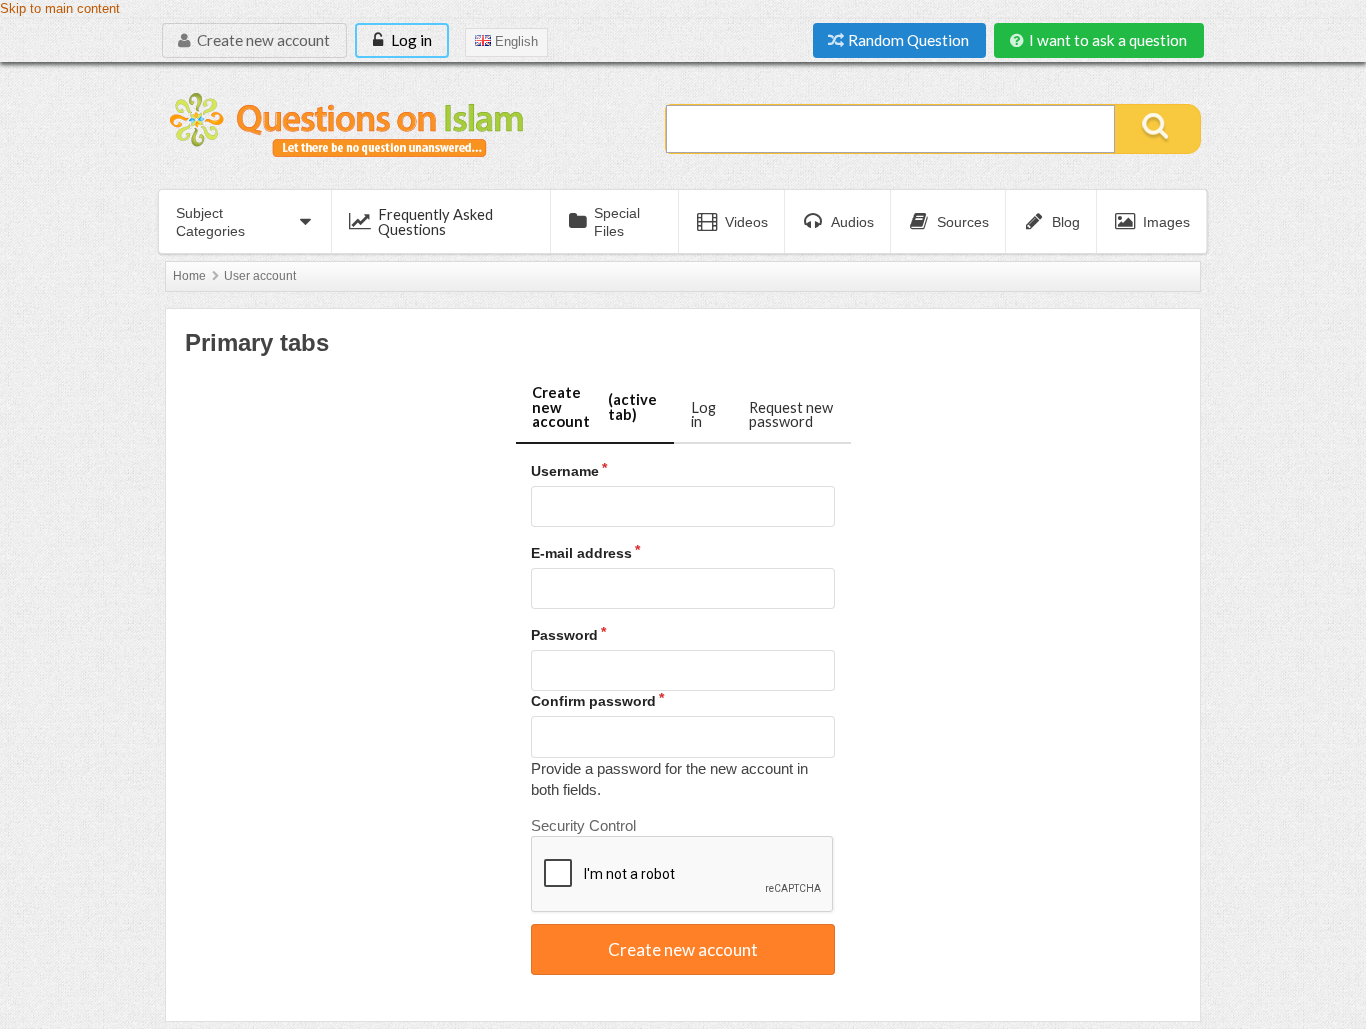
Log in (410, 40)
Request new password (791, 414)
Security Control (583, 825)
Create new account (262, 40)
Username (565, 471)
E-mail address (581, 553)
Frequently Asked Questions (435, 221)
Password (564, 635)
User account (260, 276)
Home (189, 276)
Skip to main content (60, 9)
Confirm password (593, 701)
